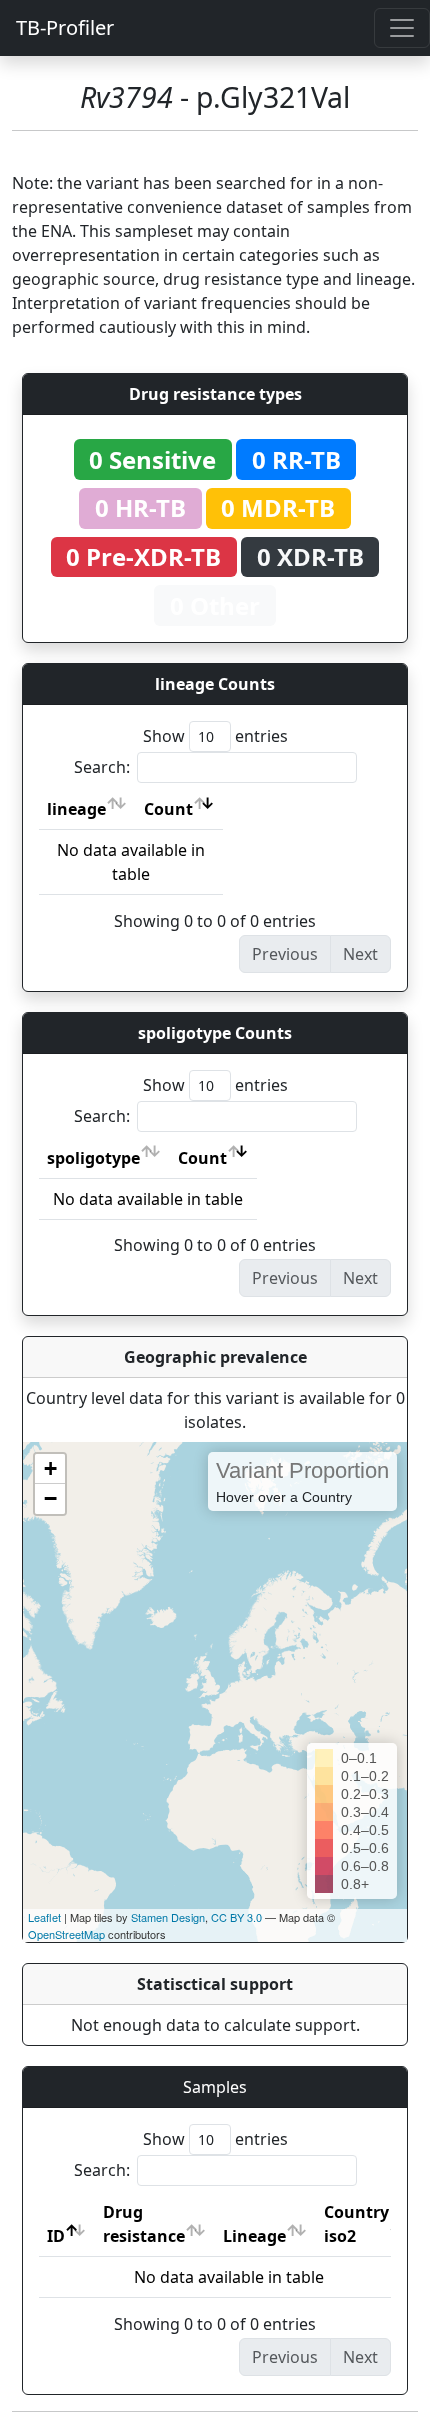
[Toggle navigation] (402, 28)
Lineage (254, 2236)
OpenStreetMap (66, 1934)
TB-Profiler (65, 27)
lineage (76, 809)
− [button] (50, 1498)
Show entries (215, 736)
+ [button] (50, 1468)
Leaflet (44, 1917)
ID (56, 2236)
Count (168, 809)
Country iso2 (356, 2224)
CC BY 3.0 (236, 1917)
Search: (102, 767)
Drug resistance (144, 2224)
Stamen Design (168, 1917)
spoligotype (93, 1158)
